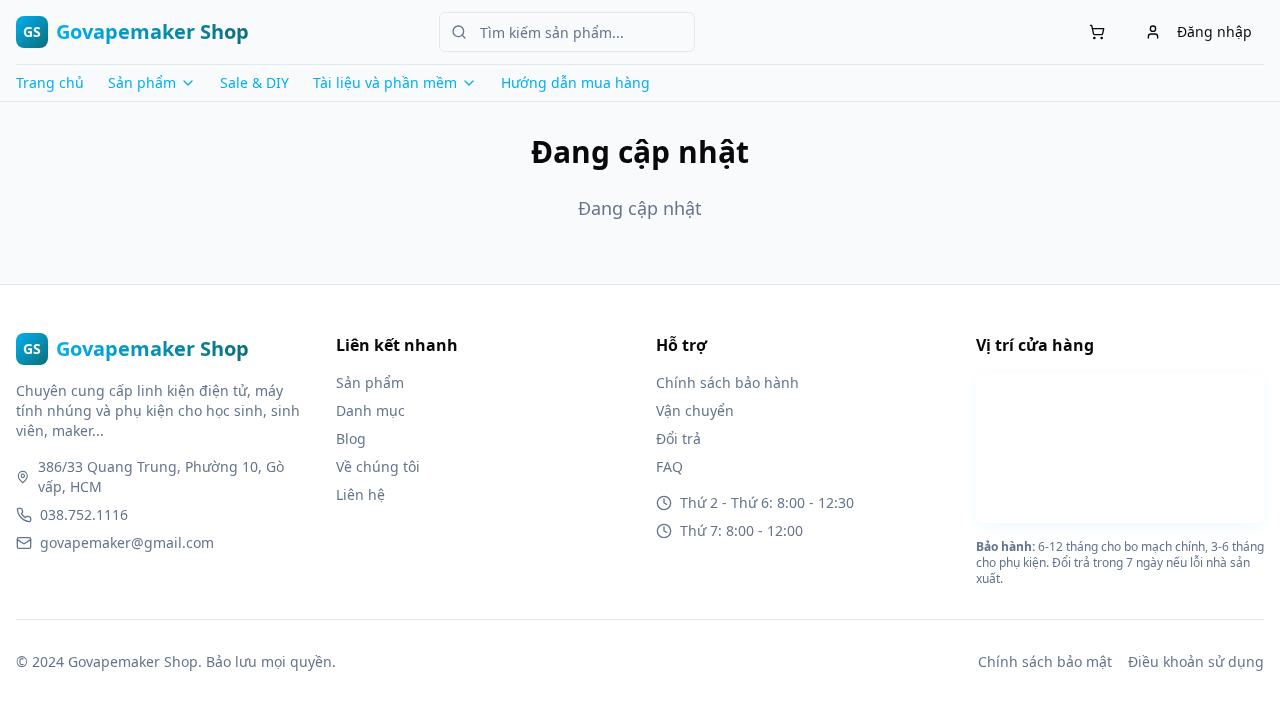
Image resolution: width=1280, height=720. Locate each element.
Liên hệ (360, 494)
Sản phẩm (370, 382)
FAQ (669, 466)
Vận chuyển (695, 410)
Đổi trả (678, 438)
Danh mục (370, 410)
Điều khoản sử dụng (1196, 661)
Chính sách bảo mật (1045, 661)
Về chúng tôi (378, 466)
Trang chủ (50, 82)
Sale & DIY (254, 82)
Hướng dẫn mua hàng (575, 82)
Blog (351, 438)
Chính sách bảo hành (727, 382)
